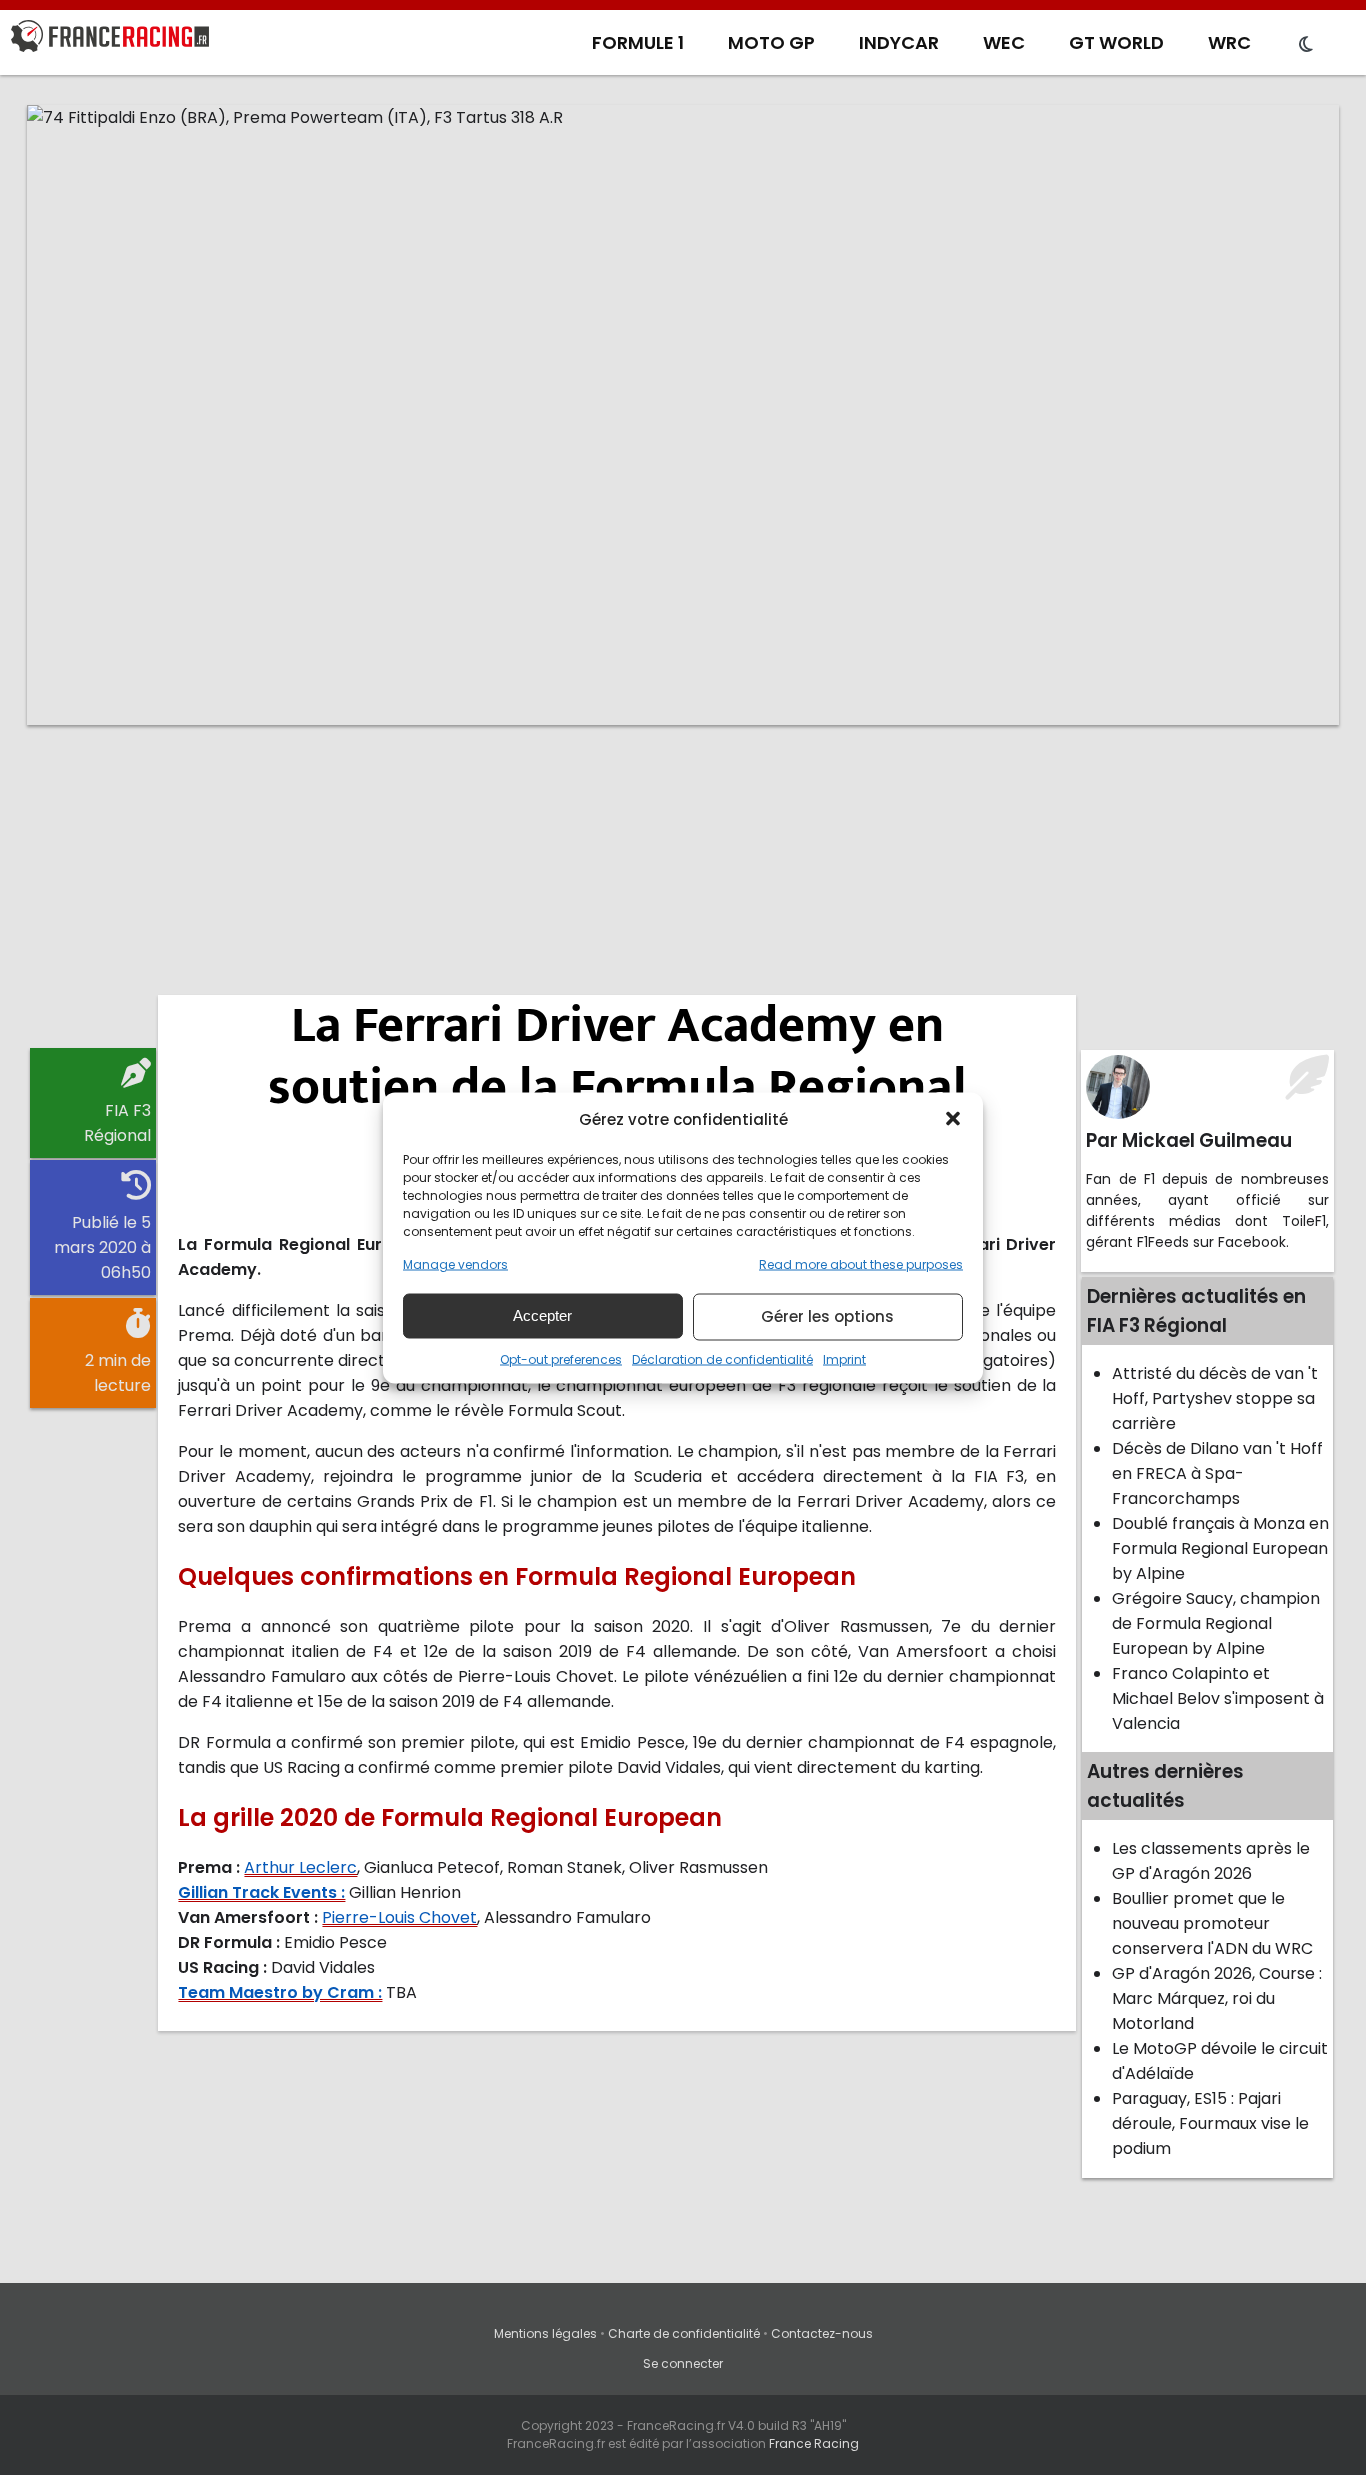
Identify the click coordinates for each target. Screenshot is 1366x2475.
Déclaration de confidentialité (722, 1358)
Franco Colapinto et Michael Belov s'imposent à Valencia (1218, 1698)
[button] (953, 1119)
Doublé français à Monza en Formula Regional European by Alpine (1220, 1548)
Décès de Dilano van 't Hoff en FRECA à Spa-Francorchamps (1217, 1473)
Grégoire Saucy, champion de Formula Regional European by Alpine (1216, 1623)
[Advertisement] (683, 895)
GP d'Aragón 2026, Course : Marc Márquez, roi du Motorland (1217, 1998)
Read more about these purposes (861, 1263)
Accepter (542, 1315)
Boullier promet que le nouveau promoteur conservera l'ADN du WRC (1212, 1923)
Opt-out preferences (561, 1358)
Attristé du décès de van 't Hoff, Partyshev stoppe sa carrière (1215, 1398)
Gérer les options (827, 1316)
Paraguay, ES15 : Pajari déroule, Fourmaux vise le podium (1210, 2123)
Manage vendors (455, 1263)
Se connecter (683, 2363)
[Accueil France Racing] (110, 40)
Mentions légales (545, 2333)
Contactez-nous (822, 2333)
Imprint (844, 1358)
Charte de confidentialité (684, 2333)
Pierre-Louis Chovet (399, 1917)
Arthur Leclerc (300, 1867)
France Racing (814, 2443)
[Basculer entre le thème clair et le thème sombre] (1306, 45)
